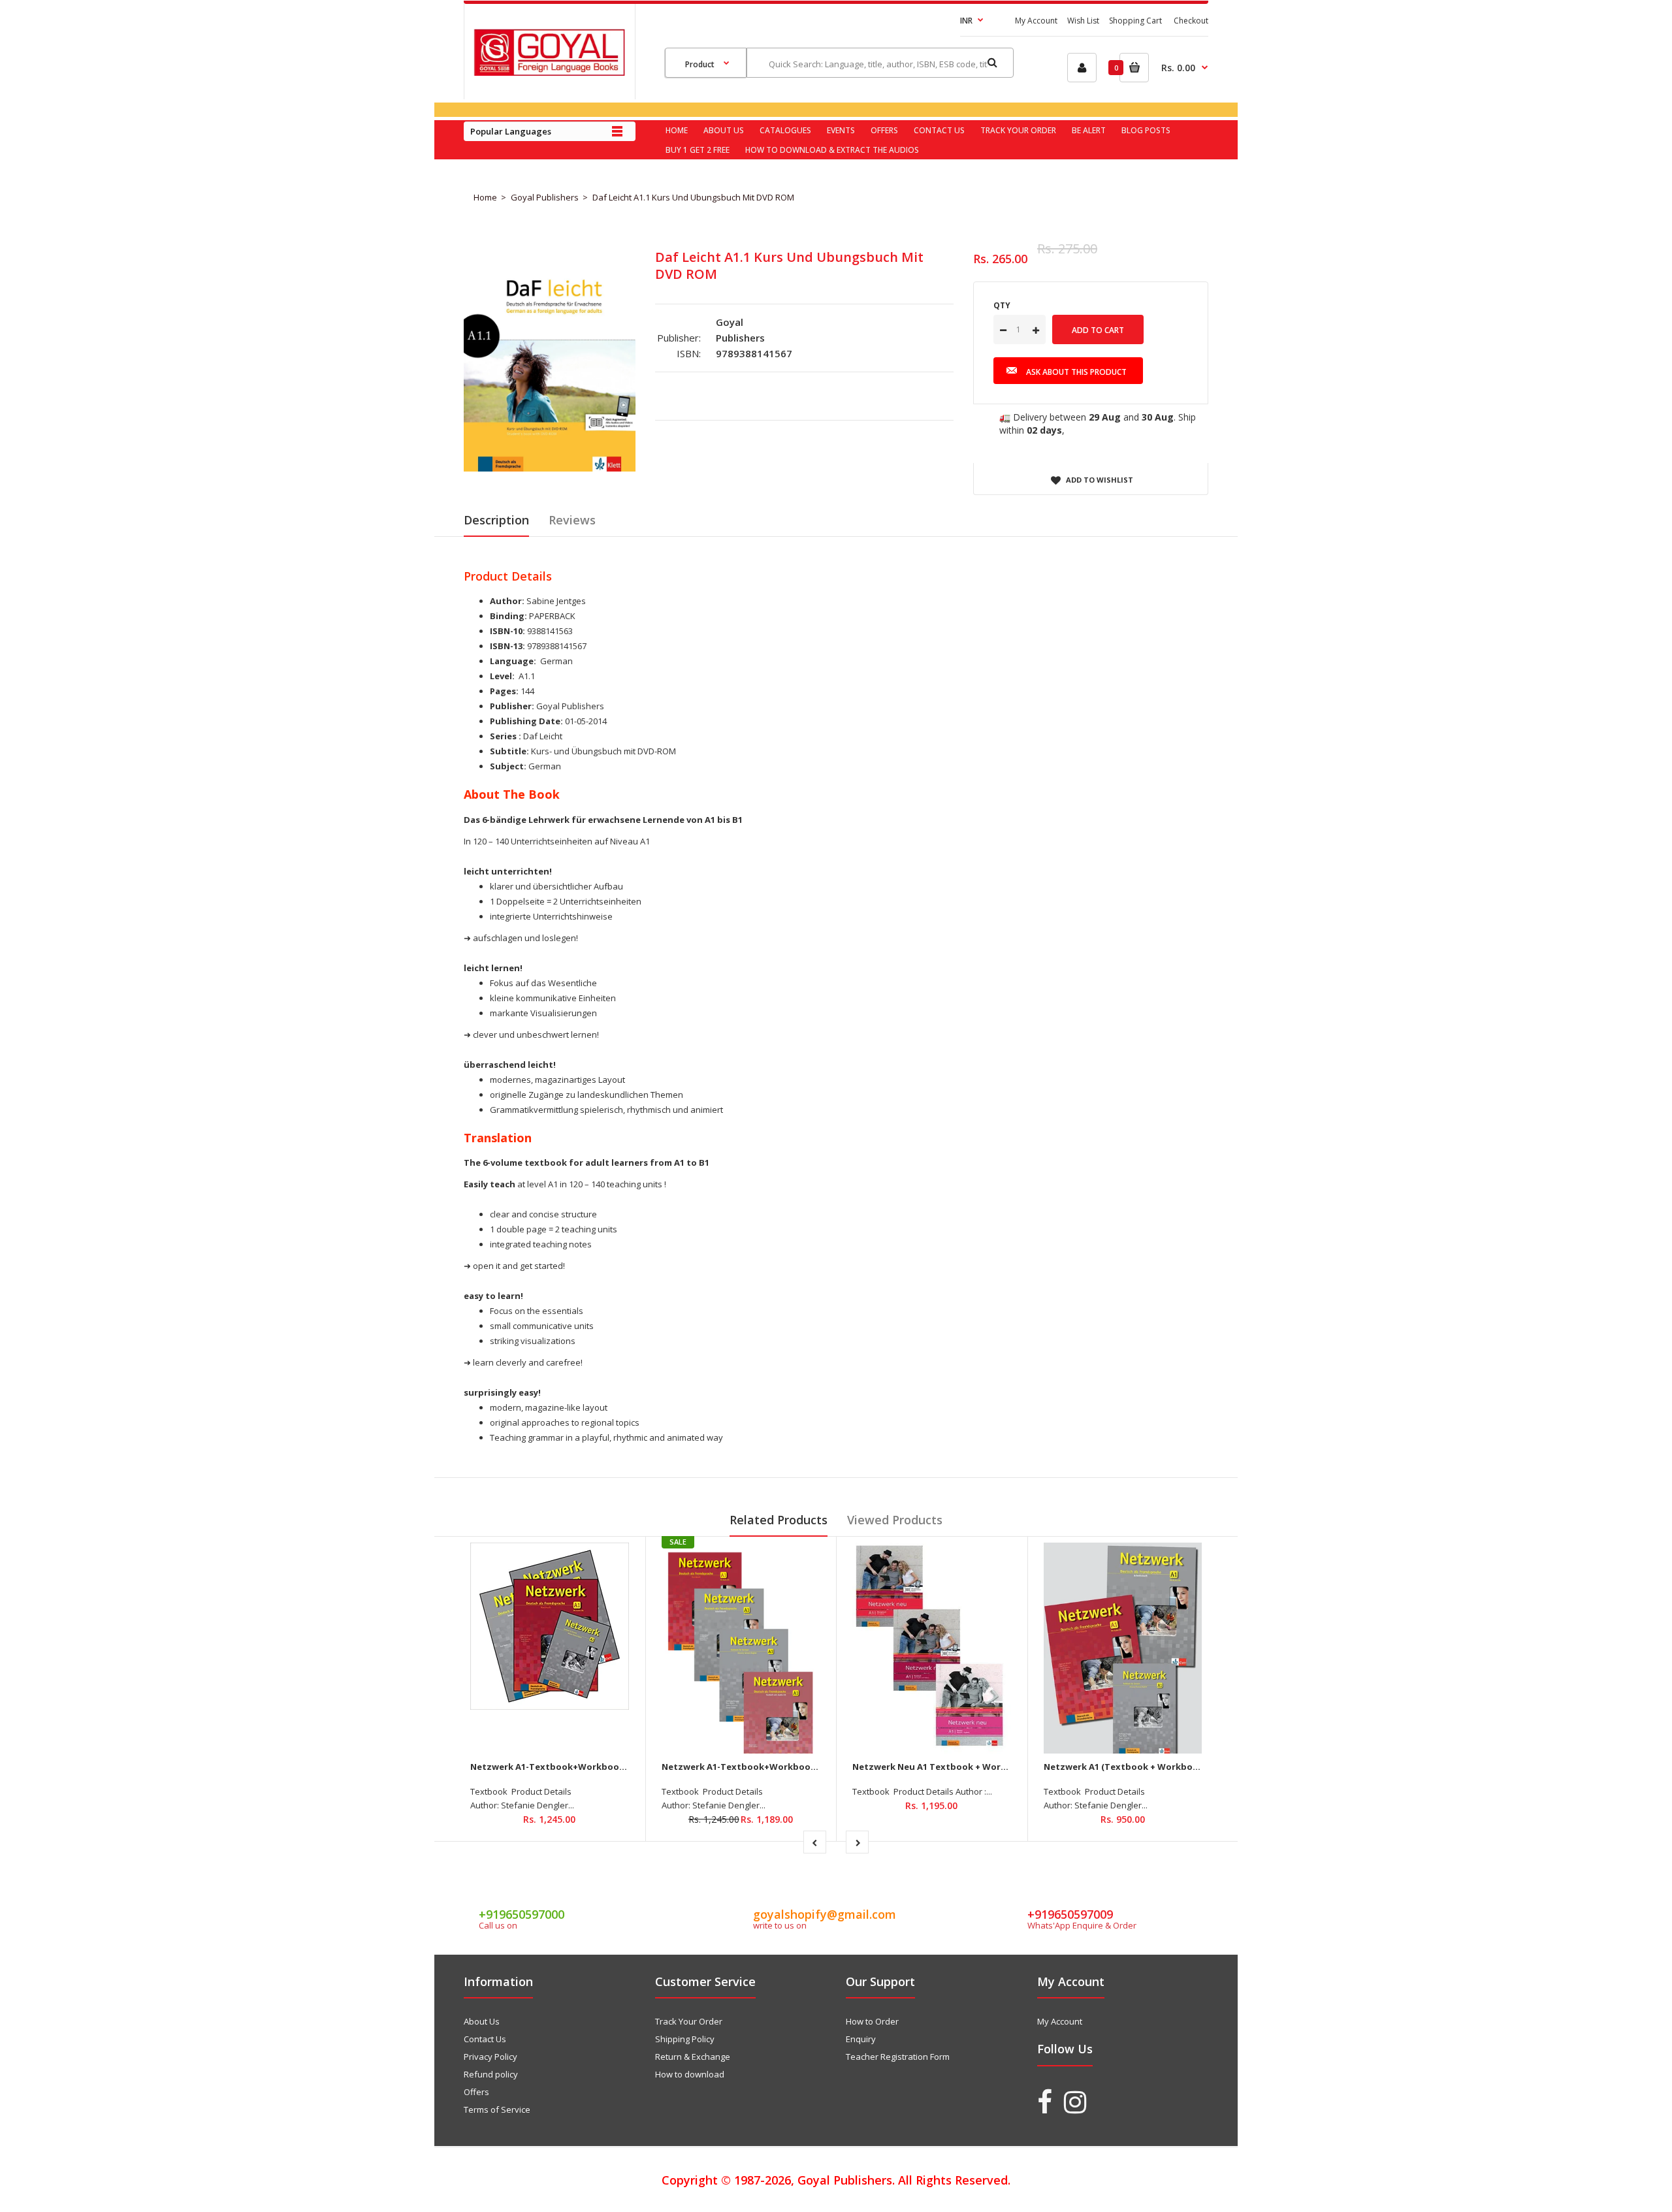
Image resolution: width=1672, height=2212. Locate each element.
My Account (1036, 21)
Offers (476, 2092)
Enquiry (861, 2039)
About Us (482, 2021)
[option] (550, 357)
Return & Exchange (693, 2057)
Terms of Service (497, 2109)
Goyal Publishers (545, 197)
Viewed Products (895, 1520)
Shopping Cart (1135, 21)
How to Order (872, 2021)
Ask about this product (1076, 372)
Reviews (572, 520)
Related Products (779, 1520)
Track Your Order (689, 2021)
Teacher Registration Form (898, 2057)
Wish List (1083, 21)
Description (496, 520)
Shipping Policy (685, 2039)
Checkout (1191, 21)
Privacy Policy (490, 2057)
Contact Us (485, 2039)
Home (485, 197)
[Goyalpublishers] (549, 72)
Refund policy (491, 2074)
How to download (690, 2074)
